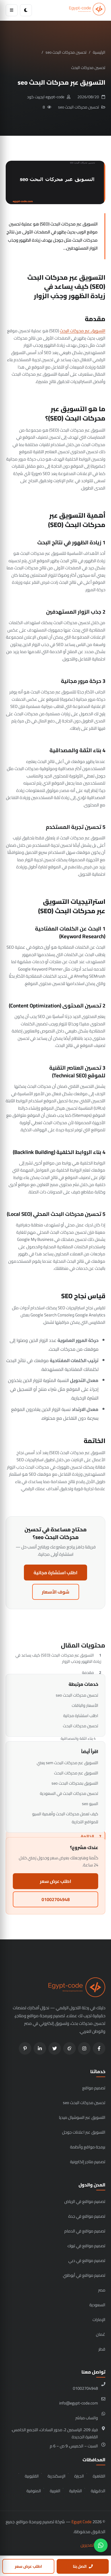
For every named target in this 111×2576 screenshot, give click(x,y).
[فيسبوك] (99, 2048)
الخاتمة (87, 1836)
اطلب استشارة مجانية (55, 1573)
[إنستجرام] (84, 2048)
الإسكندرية (56, 2476)
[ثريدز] (69, 2048)
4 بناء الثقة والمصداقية (78, 1738)
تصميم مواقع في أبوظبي (84, 2275)
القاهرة (99, 2476)
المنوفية (34, 2491)
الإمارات (99, 2319)
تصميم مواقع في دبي (87, 2260)
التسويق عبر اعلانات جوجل (84, 2132)
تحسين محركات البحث (88, 68)
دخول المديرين (93, 2545)
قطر (102, 2349)
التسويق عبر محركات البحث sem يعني (67, 1763)
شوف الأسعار (56, 1592)
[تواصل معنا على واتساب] (101, 2545)
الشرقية (76, 2491)
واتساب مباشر (87, 2418)
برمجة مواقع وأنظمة (88, 2147)
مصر (102, 2290)
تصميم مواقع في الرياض (85, 2201)
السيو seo (90, 1804)
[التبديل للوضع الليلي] (26, 10)
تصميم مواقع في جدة (87, 2216)
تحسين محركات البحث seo (66, 52)
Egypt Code (82, 2522)
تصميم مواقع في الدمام (85, 2231)
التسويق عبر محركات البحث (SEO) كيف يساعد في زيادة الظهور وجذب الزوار (58, 1658)
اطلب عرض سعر (55, 1881)
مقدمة (88, 1672)
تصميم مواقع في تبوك (86, 2246)
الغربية (55, 2491)
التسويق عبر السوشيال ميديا (82, 2117)
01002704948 (56, 1899)
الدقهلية (98, 2491)
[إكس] (55, 2048)
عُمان (101, 2334)
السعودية (97, 2305)
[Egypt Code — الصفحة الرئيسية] (87, 10)
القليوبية (32, 2476)
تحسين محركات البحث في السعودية (69, 1793)
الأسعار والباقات (85, 1705)
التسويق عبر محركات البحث (83, 331)
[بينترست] (25, 2048)
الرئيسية (99, 52)
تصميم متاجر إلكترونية (88, 2162)
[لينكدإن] (40, 2048)
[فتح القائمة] (12, 10)
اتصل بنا (80, 2566)
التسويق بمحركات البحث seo (75, 1783)
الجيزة (79, 2476)
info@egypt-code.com (79, 2403)
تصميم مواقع (94, 2088)
